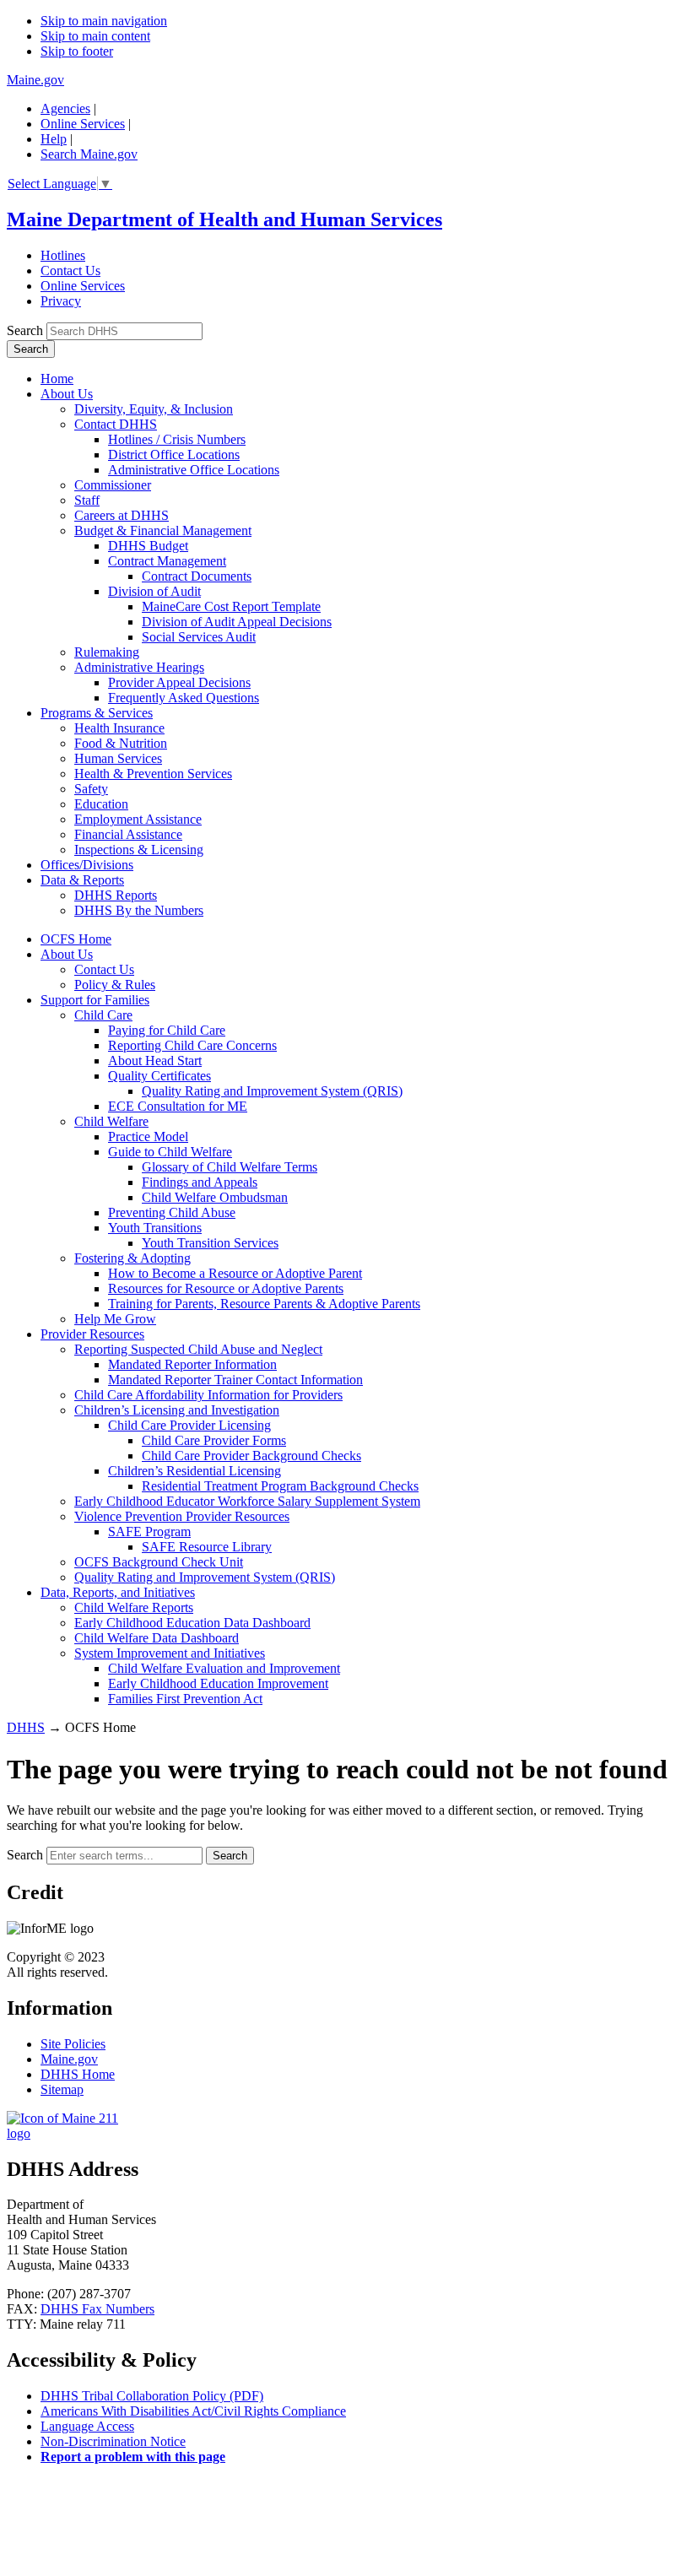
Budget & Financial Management (163, 530)
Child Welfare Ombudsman (215, 1197)
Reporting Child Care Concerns (192, 1045)
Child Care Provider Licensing (189, 1425)
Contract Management (167, 561)
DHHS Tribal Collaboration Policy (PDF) (152, 2396)
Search (25, 330)
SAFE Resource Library (207, 1547)
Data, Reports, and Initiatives (118, 1592)
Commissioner (113, 485)
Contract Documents (197, 576)
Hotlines (63, 255)
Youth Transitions (155, 1228)
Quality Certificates (159, 1076)
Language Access (87, 2426)
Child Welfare (111, 1121)
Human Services (118, 758)
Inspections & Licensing (139, 850)
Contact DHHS (116, 424)
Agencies (65, 108)
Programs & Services (97, 713)
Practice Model (148, 1136)
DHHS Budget (148, 546)
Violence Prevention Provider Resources (182, 1516)
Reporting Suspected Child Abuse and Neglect (198, 1349)
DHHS (26, 1727)
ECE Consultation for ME (178, 1106)
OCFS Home (76, 939)
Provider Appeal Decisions (179, 682)
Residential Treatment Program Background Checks (280, 1486)
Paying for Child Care (167, 1030)
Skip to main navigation (104, 21)
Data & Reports (82, 880)
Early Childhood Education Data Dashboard (192, 1623)
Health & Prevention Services (153, 774)
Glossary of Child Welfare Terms (230, 1167)
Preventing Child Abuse (172, 1212)
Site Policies (73, 2044)
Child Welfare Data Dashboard (157, 1638)
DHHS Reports (116, 895)
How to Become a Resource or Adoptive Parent (235, 1273)
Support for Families (95, 1000)
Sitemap (62, 2089)
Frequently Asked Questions (184, 698)
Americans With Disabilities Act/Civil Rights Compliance (193, 2411)
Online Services (83, 124)
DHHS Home (78, 2074)
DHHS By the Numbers (139, 910)
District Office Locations (174, 455)
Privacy (61, 301)
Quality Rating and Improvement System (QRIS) (272, 1091)
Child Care (103, 1015)
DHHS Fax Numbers (97, 2309)
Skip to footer (77, 51)
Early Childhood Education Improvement (218, 1683)
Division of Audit (154, 591)
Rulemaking (107, 652)
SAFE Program (149, 1532)
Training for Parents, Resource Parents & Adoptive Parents (264, 1304)
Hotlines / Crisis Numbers (177, 439)
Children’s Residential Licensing (195, 1471)
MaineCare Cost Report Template (231, 606)
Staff (87, 500)
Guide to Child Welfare (170, 1152)
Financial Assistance (128, 834)
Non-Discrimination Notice (113, 2441)
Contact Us (70, 271)
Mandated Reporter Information (192, 1364)
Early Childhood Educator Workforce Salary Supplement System (247, 1501)
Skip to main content (95, 36)
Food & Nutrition (121, 743)
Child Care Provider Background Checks (251, 1456)
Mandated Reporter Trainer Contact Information (235, 1380)
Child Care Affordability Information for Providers (208, 1395)
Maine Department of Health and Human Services (224, 219)
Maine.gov (35, 80)
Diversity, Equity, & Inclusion (154, 409)
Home (57, 379)
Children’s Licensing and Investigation (177, 1410)
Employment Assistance (138, 819)
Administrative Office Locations (194, 470)
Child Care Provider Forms (214, 1440)
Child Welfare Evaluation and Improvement (224, 1668)
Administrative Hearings (139, 667)
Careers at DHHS (122, 515)
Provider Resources (92, 1334)
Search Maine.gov (89, 154)
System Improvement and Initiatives (170, 1653)
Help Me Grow (115, 1319)
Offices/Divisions (87, 865)
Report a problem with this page (133, 2457)
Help (54, 139)
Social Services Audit (199, 637)
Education (101, 804)
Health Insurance (119, 728)
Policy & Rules (115, 985)
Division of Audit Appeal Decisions (237, 622)
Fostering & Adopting (132, 1258)
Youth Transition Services (210, 1243)
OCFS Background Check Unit (159, 1562)
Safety (91, 789)
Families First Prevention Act (185, 1699)
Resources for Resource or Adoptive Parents (226, 1288)
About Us (67, 394)
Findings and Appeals (200, 1182)
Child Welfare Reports (134, 1607)
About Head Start (155, 1061)
